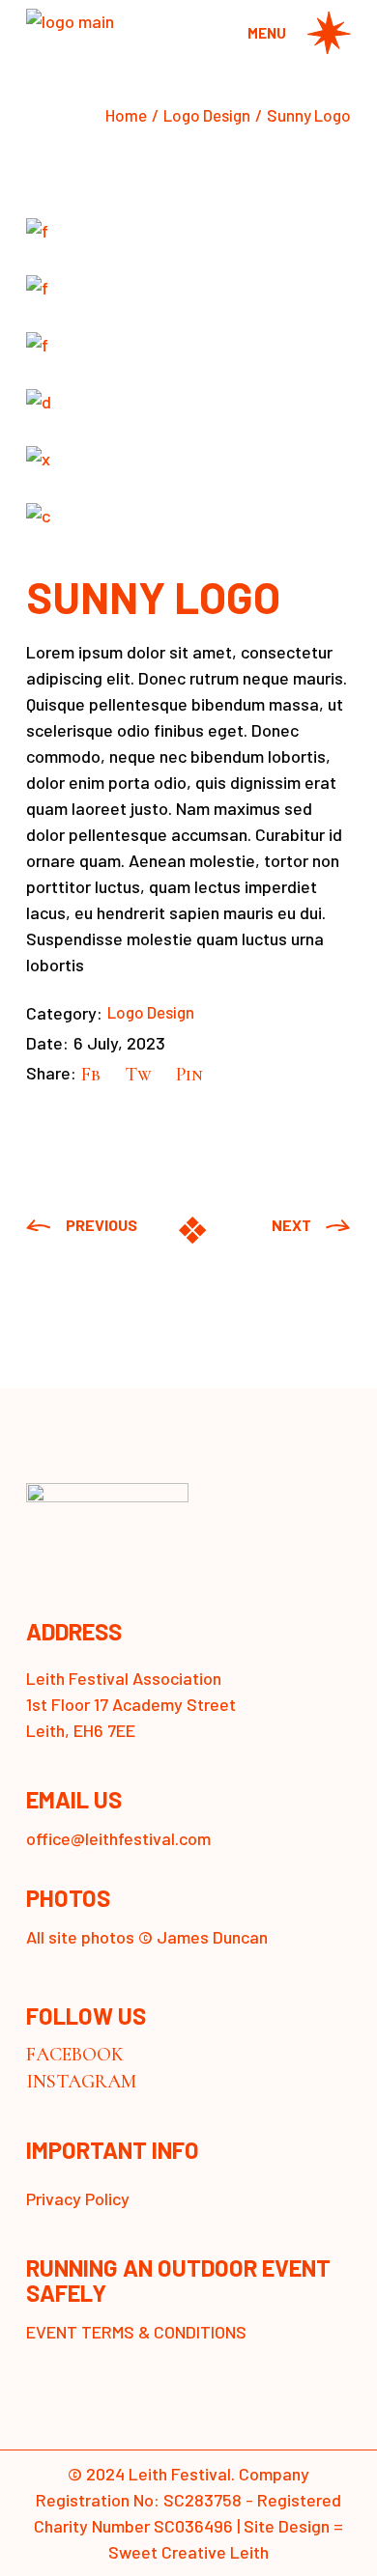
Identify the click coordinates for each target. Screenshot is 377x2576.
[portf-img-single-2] (188, 287)
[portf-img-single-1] (188, 230)
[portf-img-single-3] (188, 344)
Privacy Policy (78, 2198)
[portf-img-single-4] (188, 401)
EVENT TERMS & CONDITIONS (136, 2332)
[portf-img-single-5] (188, 458)
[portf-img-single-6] (188, 515)
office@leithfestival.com (118, 1838)
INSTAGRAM (81, 2082)
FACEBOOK (75, 2055)
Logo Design (151, 1012)
